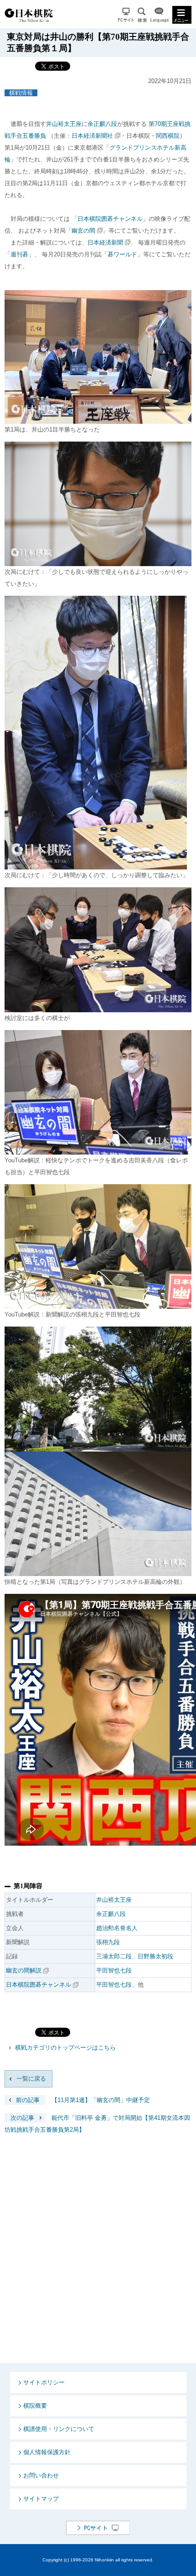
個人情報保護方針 (47, 2452)
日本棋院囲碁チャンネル (110, 219)
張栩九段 (108, 1942)
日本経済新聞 (105, 242)
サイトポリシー (44, 2382)
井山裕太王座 (64, 124)
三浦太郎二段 (114, 1956)
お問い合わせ (41, 2475)
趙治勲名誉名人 (117, 1928)
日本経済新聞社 (92, 136)
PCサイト (126, 15)
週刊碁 (19, 254)
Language (160, 15)
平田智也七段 (114, 1970)
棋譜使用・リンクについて (59, 2429)
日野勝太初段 (155, 1956)
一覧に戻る (31, 2079)
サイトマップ (41, 2499)
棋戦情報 (21, 93)
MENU (182, 15)
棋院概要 (35, 2406)
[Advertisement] (98, 2256)
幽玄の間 (83, 231)
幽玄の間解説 (24, 1970)
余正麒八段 (102, 124)
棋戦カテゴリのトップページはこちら (65, 2048)
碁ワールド (122, 254)
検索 (142, 15)
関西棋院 (168, 136)
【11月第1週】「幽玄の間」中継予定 (83, 2100)
